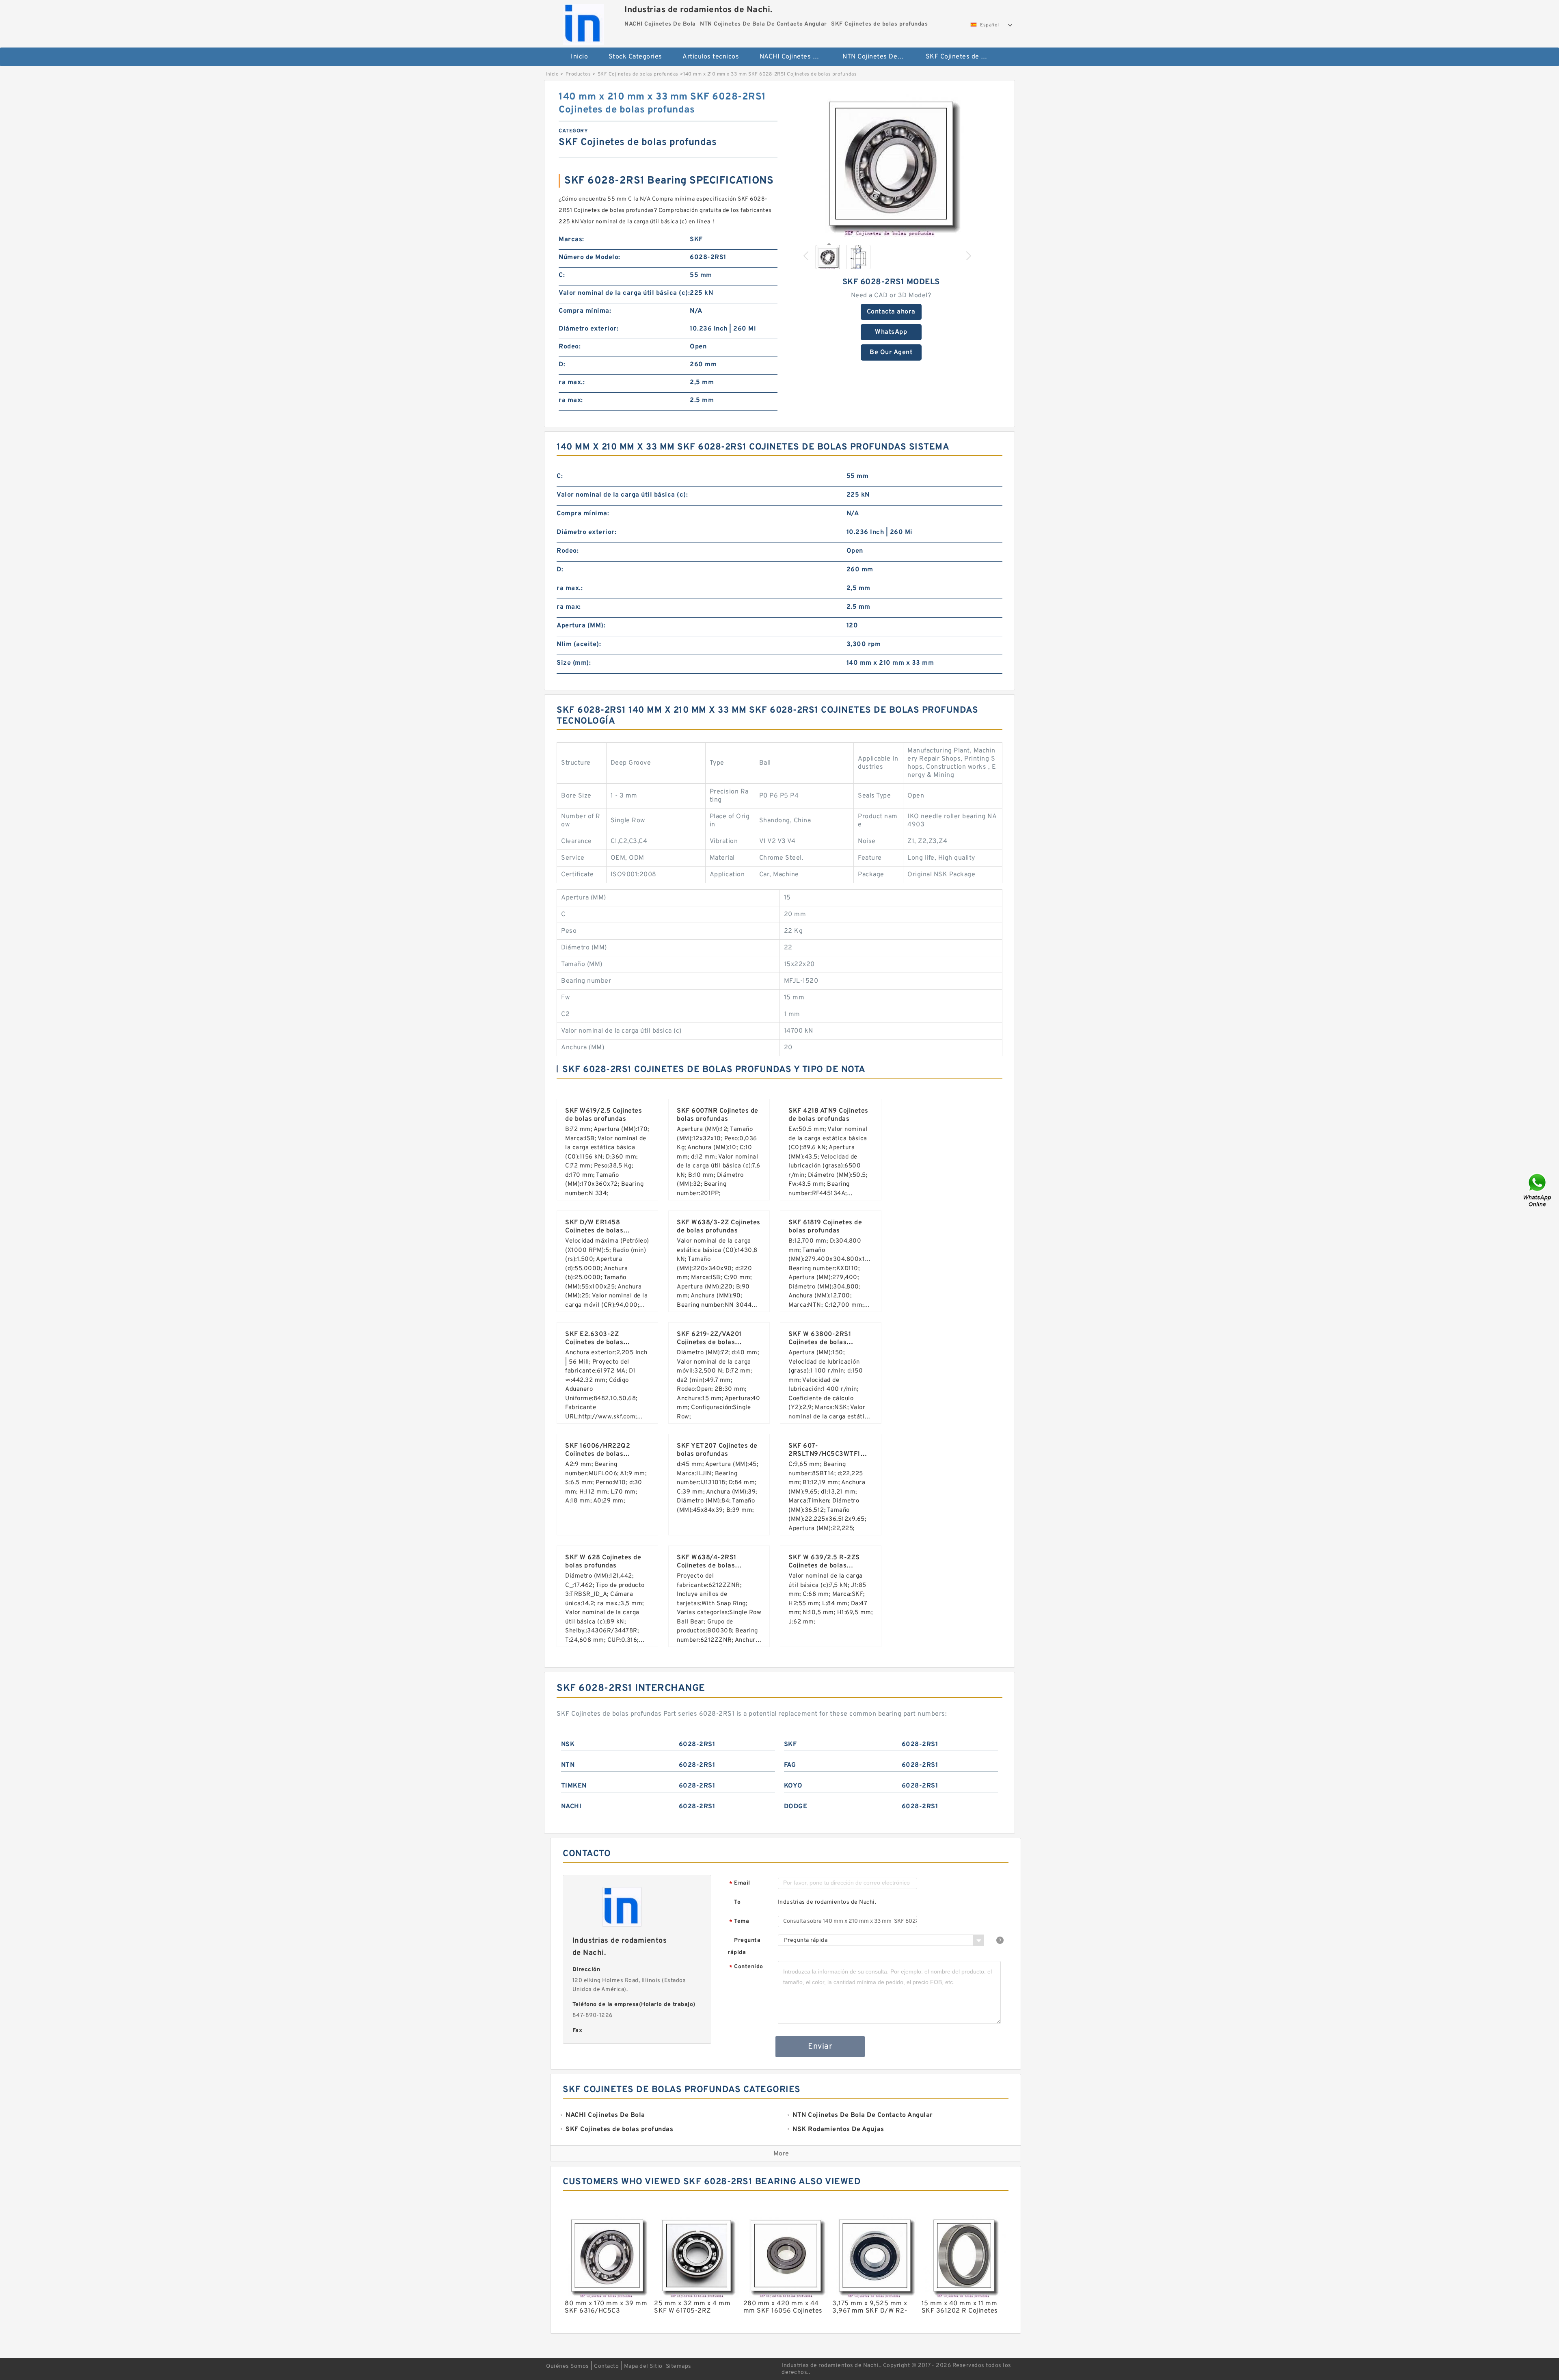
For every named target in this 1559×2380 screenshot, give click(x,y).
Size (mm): (574, 663)
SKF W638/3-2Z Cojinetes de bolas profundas (719, 1227)
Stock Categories (635, 57)
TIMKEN (574, 1786)
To (737, 1902)
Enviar (820, 2047)
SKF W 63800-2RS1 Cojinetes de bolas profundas (820, 1342)
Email (740, 1884)
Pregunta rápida (744, 1947)
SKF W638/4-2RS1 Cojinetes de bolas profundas (707, 1566)
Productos (578, 74)
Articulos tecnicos (711, 57)
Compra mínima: (585, 311)
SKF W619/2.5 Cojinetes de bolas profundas (604, 1115)
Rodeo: (570, 347)
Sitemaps (679, 2366)
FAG (790, 1765)
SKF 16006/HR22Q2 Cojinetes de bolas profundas (598, 1454)
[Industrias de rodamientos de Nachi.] (583, 22)
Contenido (746, 1967)
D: (562, 365)
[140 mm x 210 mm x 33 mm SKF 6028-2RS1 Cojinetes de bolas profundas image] (891, 164)
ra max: (571, 400)
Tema (739, 1922)
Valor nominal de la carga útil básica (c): (624, 293)
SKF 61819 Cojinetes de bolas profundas (825, 1227)
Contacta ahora (891, 312)
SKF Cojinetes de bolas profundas (962, 57)
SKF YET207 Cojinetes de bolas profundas (717, 1450)
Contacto (606, 2366)
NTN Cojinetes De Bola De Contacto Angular (878, 57)
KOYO (793, 1786)
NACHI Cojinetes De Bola (796, 57)
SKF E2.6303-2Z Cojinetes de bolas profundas (594, 1342)
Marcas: (571, 240)
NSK (568, 1744)
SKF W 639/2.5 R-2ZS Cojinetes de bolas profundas (824, 1566)
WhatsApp (891, 332)
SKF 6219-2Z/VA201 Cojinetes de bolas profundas (709, 1342)
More (781, 2154)
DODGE (796, 1807)
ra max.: (572, 383)
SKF (790, 1744)
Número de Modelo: (589, 257)
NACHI (571, 1807)
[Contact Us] (1538, 1190)
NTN (568, 1765)
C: (562, 275)
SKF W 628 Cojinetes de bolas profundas (603, 1562)
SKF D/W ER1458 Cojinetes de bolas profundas (594, 1231)
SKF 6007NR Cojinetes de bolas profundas (718, 1115)
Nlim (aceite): (579, 644)
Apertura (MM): (581, 626)
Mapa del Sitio (643, 2366)
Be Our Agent (891, 352)
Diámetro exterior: (588, 329)
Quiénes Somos (568, 2366)
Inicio (579, 57)
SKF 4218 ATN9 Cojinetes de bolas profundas (828, 1115)
